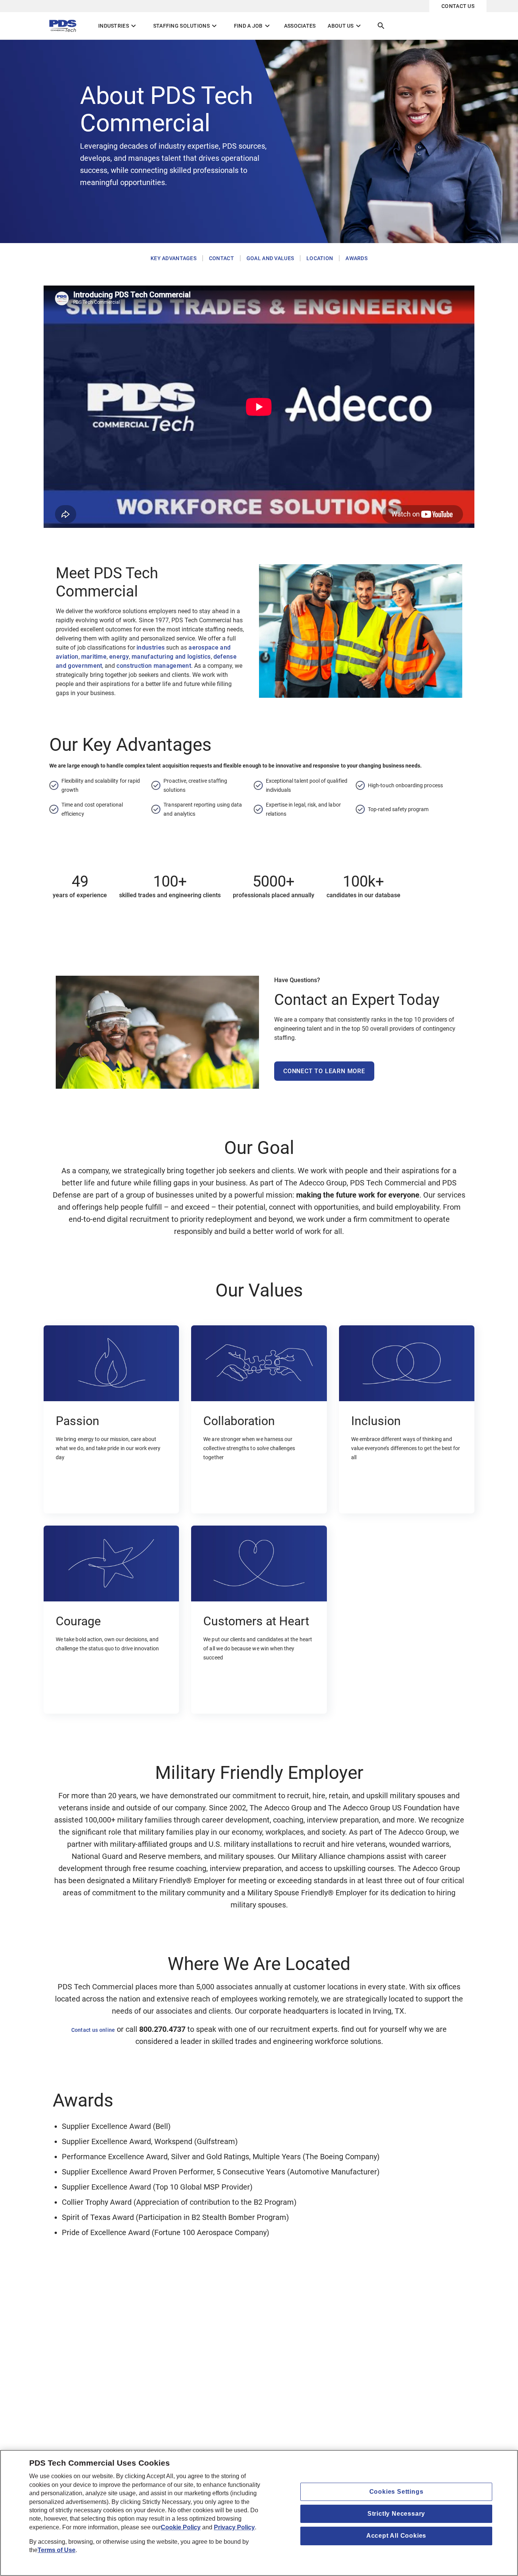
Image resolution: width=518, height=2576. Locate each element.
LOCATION (320, 258)
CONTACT (221, 258)
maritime (94, 657)
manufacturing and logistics (171, 657)
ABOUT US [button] (345, 26)
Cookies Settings (396, 2492)
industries (151, 648)
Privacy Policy (234, 2527)
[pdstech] (65, 26)
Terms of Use (57, 2550)
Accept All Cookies (396, 2536)
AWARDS (356, 258)
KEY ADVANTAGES (173, 258)
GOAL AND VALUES (270, 258)
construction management (154, 666)
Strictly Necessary (396, 2514)
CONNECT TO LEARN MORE (324, 1071)
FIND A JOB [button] (253, 26)
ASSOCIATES (300, 26)
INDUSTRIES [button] (118, 26)
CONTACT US (458, 6)
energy (119, 657)
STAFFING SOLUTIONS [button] (186, 26)
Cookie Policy (181, 2527)
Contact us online (93, 2030)
